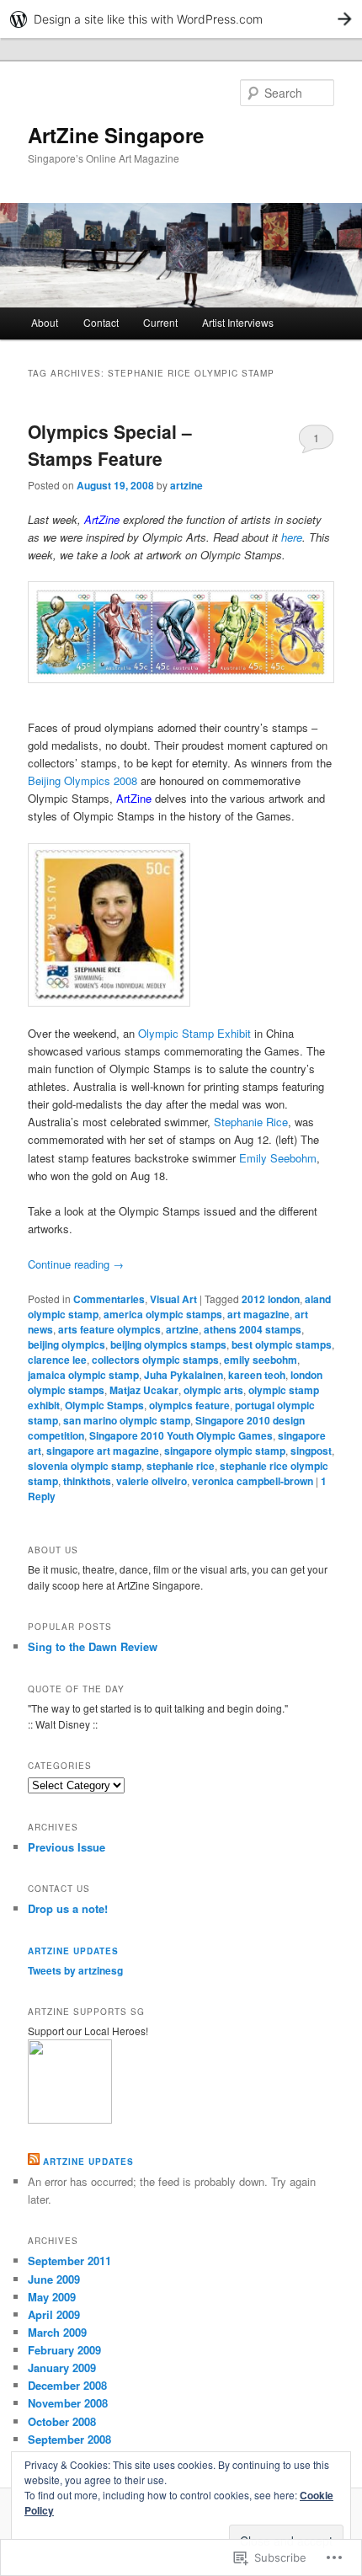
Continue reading (76, 1264)
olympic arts (213, 1390)
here (292, 537)
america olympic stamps (163, 1314)
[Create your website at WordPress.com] (181, 19)
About (45, 322)
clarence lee (57, 1360)
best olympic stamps (282, 1344)
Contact (101, 322)
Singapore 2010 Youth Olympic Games (181, 1435)
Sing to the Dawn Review (93, 1646)
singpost (311, 1451)
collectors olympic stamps (155, 1360)
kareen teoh (257, 1375)
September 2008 (69, 2439)
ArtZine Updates (73, 1951)
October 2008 (62, 2421)
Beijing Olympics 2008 (83, 780)
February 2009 (64, 2350)
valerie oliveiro (152, 1481)
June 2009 (54, 2279)
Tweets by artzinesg (75, 1970)
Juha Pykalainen (184, 1375)
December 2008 (67, 2385)
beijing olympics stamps (168, 1344)
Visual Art (173, 1299)
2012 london (271, 1299)
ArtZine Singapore (116, 135)
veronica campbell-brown (253, 1481)
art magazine (258, 1314)
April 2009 (54, 2314)
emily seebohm (261, 1360)
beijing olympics (67, 1344)
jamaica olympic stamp (83, 1375)
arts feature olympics (109, 1329)
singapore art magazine (103, 1451)
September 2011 (69, 2261)
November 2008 (68, 2403)
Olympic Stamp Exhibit (194, 1033)
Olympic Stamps (104, 1405)
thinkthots (87, 1481)
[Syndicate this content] (34, 2162)
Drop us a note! (68, 1908)
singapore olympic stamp (225, 1451)
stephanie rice (181, 1466)
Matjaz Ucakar (144, 1390)
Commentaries (109, 1299)
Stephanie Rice (251, 1122)
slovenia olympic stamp (85, 1466)
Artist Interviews (238, 322)
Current (160, 322)
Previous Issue (67, 1847)
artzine (186, 485)
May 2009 (52, 2297)
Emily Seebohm (278, 1158)
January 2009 (62, 2368)
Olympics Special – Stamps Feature (110, 445)
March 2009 (57, 2332)
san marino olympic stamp (127, 1420)
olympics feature (189, 1405)
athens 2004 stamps (253, 1329)
